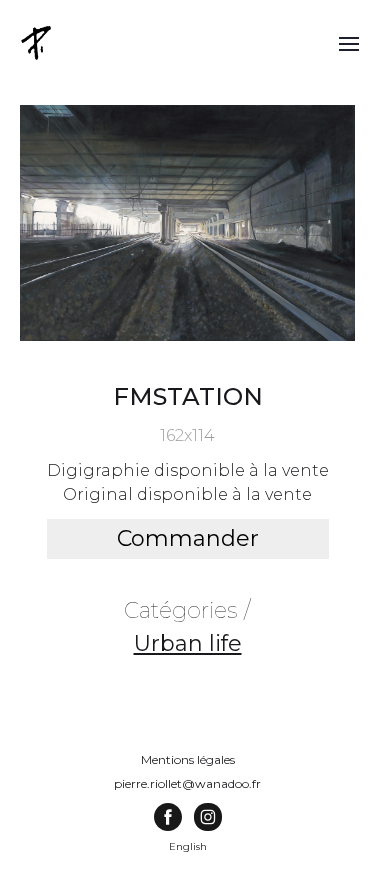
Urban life (188, 643)
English (188, 846)
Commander (188, 538)
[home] (38, 42)
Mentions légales (188, 760)
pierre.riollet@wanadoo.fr (187, 784)
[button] (349, 43)
